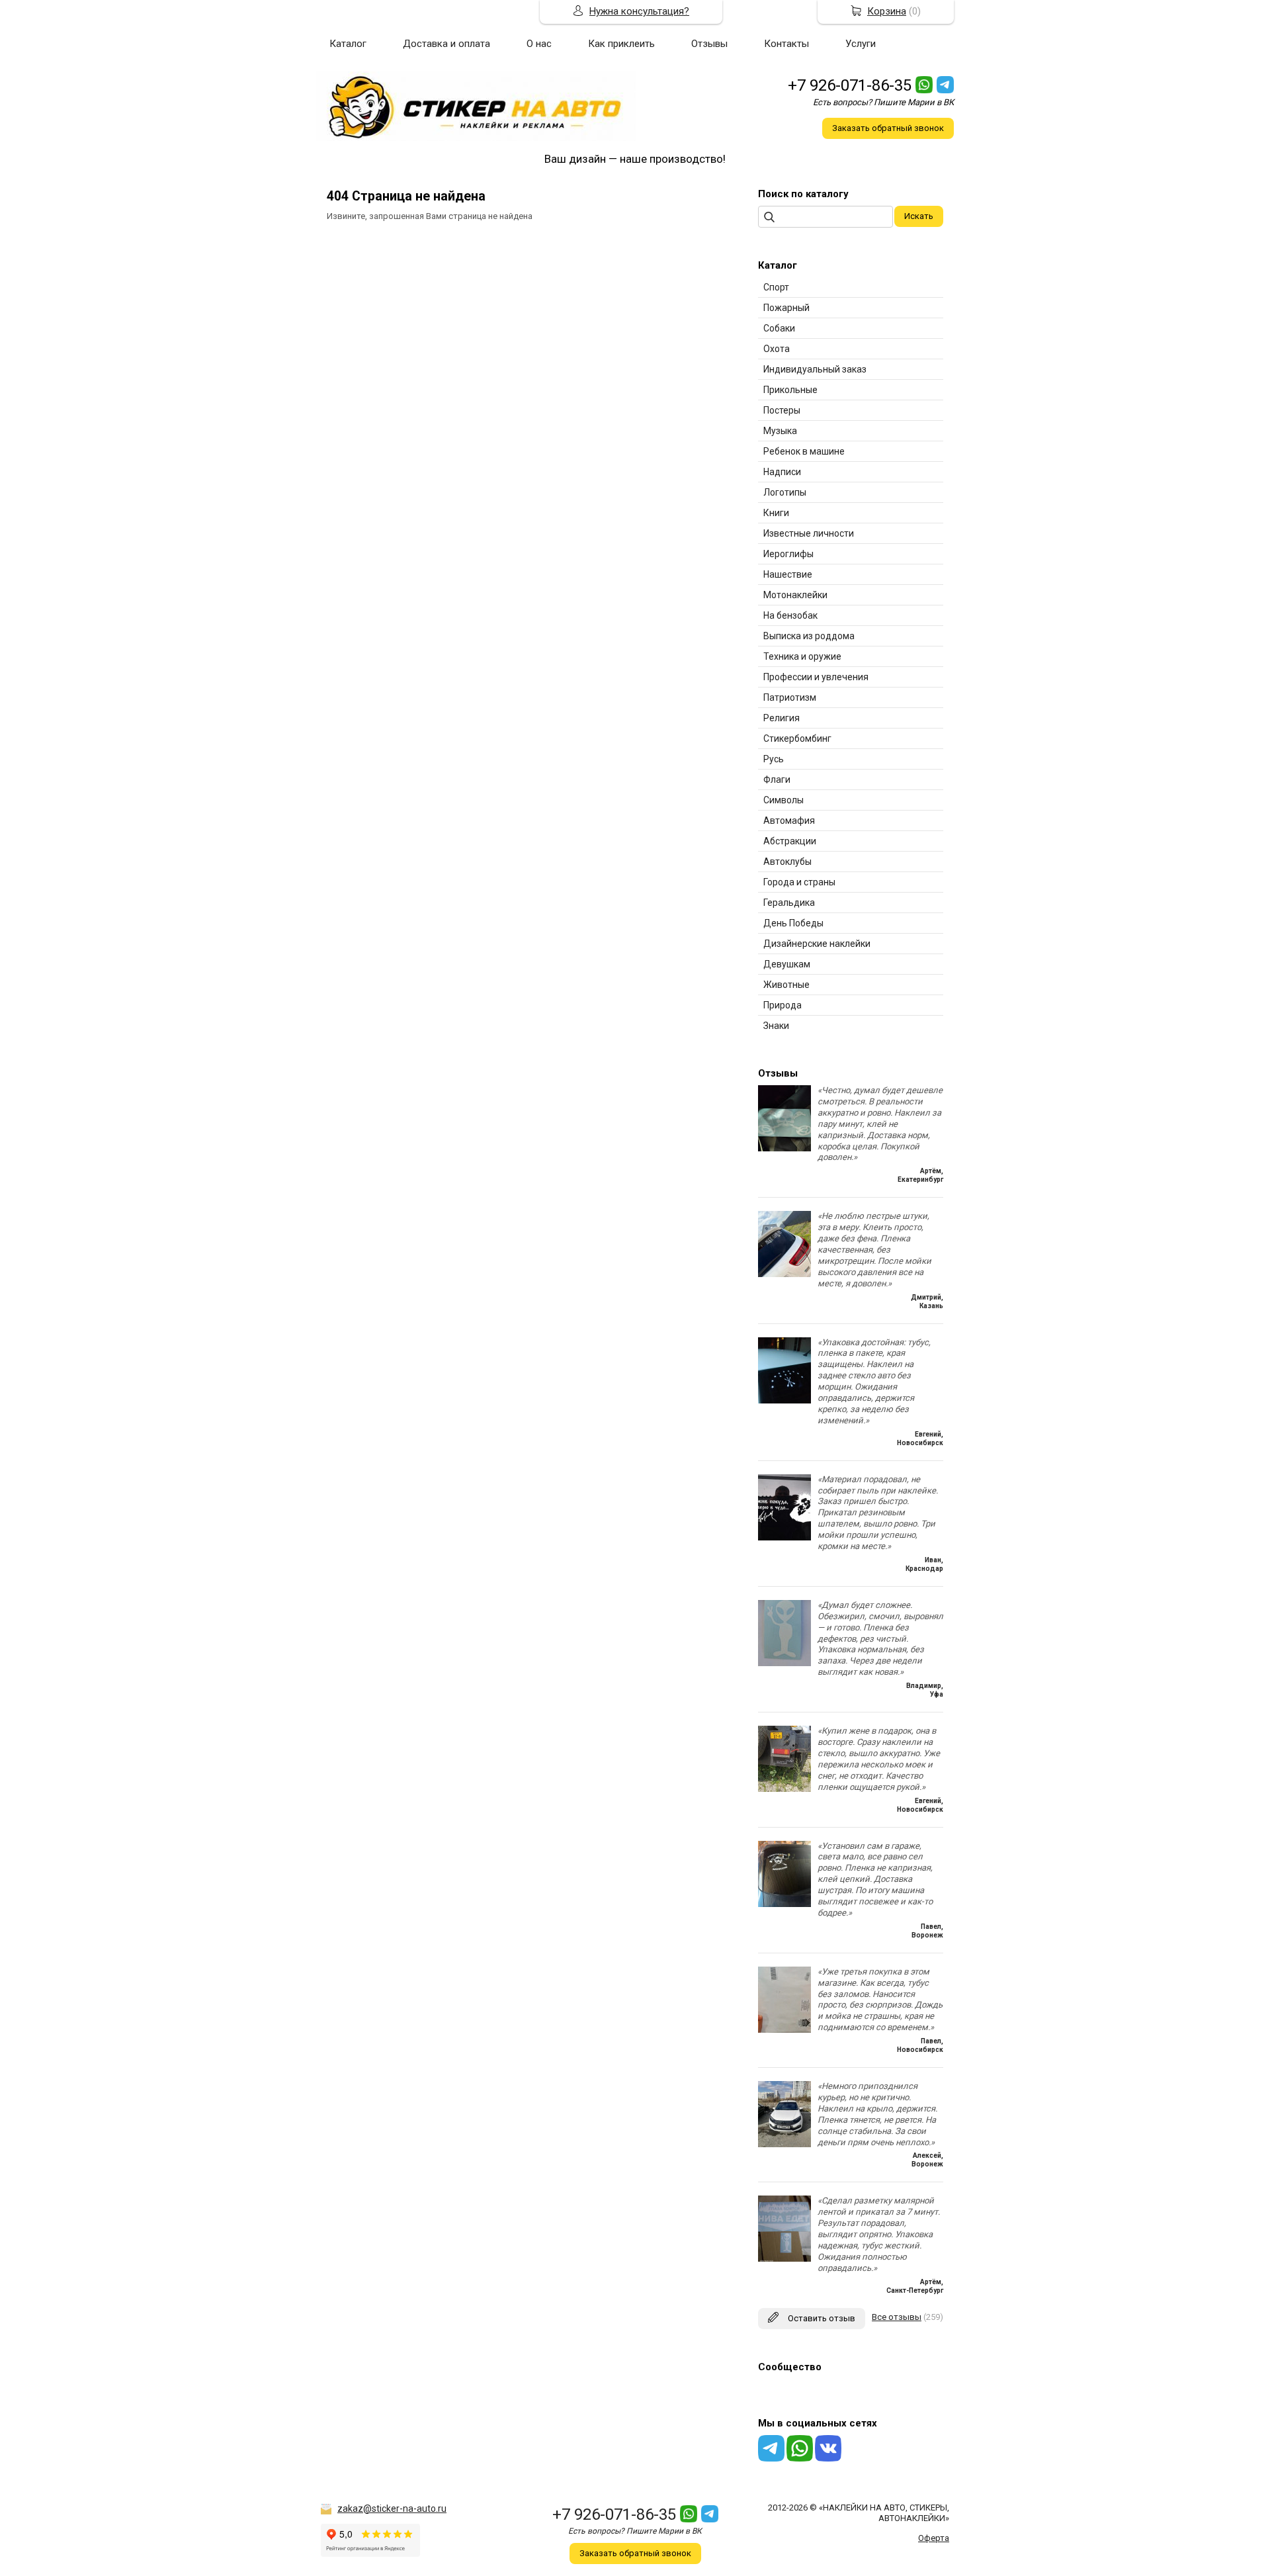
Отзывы (709, 44)
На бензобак (790, 615)
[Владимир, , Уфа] (784, 1663)
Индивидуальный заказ (815, 369)
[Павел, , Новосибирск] (784, 2030)
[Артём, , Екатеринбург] (784, 1148)
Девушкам (787, 964)
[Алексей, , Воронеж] (784, 2144)
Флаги (777, 779)
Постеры (782, 410)
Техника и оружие (802, 656)
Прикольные (790, 390)
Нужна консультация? (639, 11)
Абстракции (790, 841)
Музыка (780, 431)
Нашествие (788, 574)
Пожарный (786, 308)
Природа (783, 1005)
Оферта (934, 2538)
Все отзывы (897, 2317)
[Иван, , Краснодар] (784, 1537)
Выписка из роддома (809, 636)
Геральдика (789, 903)
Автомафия (789, 821)
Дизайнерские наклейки (817, 944)
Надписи (782, 472)
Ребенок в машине (804, 451)
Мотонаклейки (795, 595)
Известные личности (809, 533)
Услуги (861, 44)
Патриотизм (790, 697)
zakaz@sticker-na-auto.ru (392, 2509)
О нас (539, 44)
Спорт (776, 287)
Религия (782, 718)
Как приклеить (621, 44)
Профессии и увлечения (816, 677)
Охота (777, 349)
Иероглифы (788, 554)
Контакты (786, 44)
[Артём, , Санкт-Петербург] (784, 2259)
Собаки (779, 328)
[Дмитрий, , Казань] (784, 1274)
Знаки (776, 1026)
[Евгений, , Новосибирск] (784, 1400)
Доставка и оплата (446, 44)
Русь (774, 759)
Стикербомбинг (797, 738)
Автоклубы (787, 862)
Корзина (887, 11)
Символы (783, 800)
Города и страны (799, 882)
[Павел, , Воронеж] (784, 1904)
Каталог (348, 44)
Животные (786, 985)
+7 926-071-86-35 (850, 85)
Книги (776, 513)
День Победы (793, 923)
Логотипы (785, 492)
